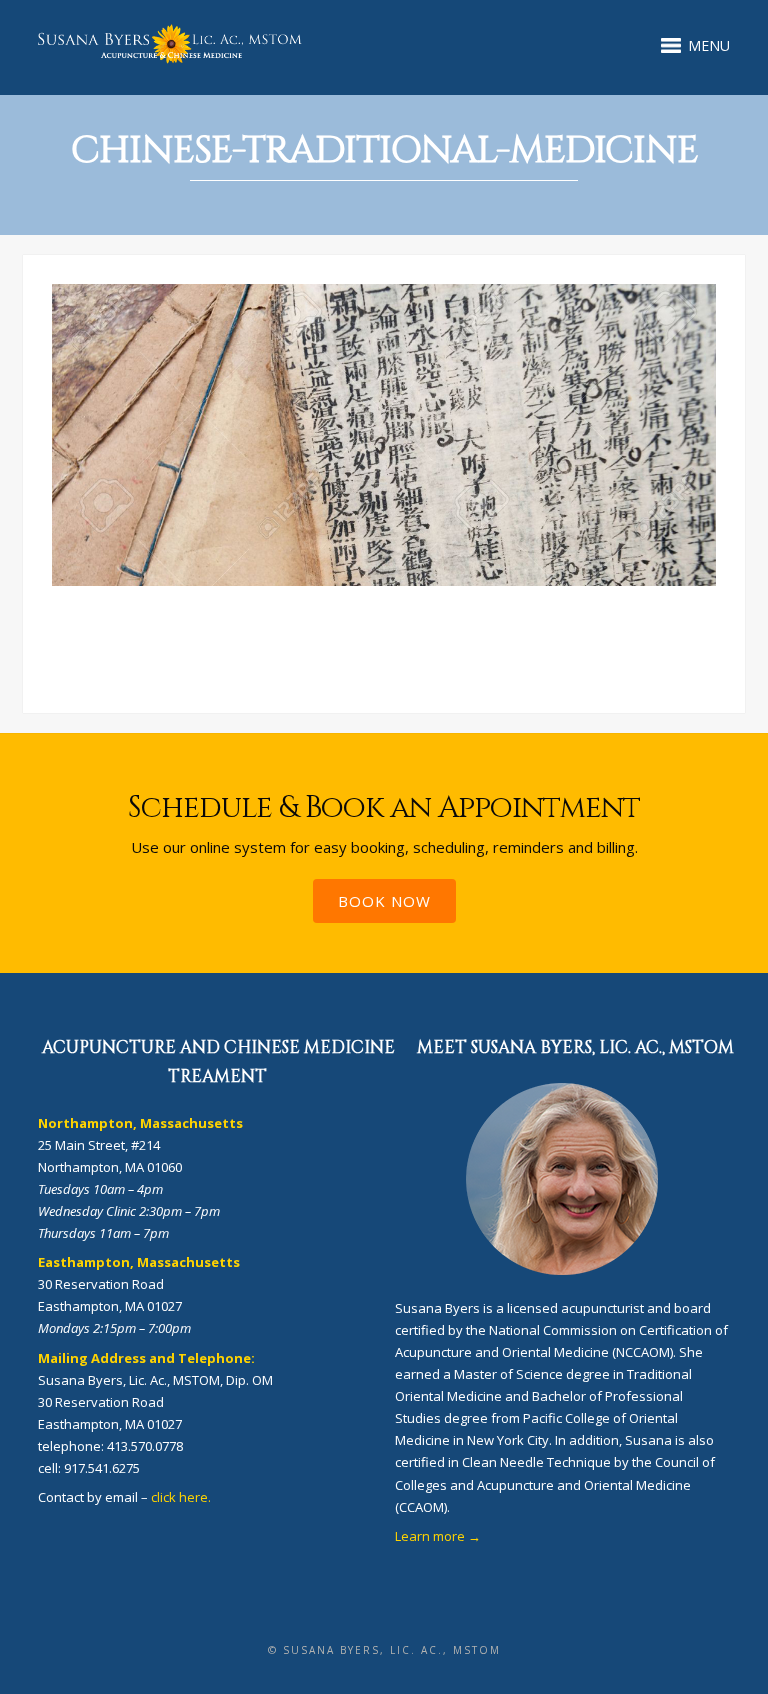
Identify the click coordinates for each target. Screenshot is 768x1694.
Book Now (384, 901)
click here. (181, 1497)
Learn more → (438, 1536)
